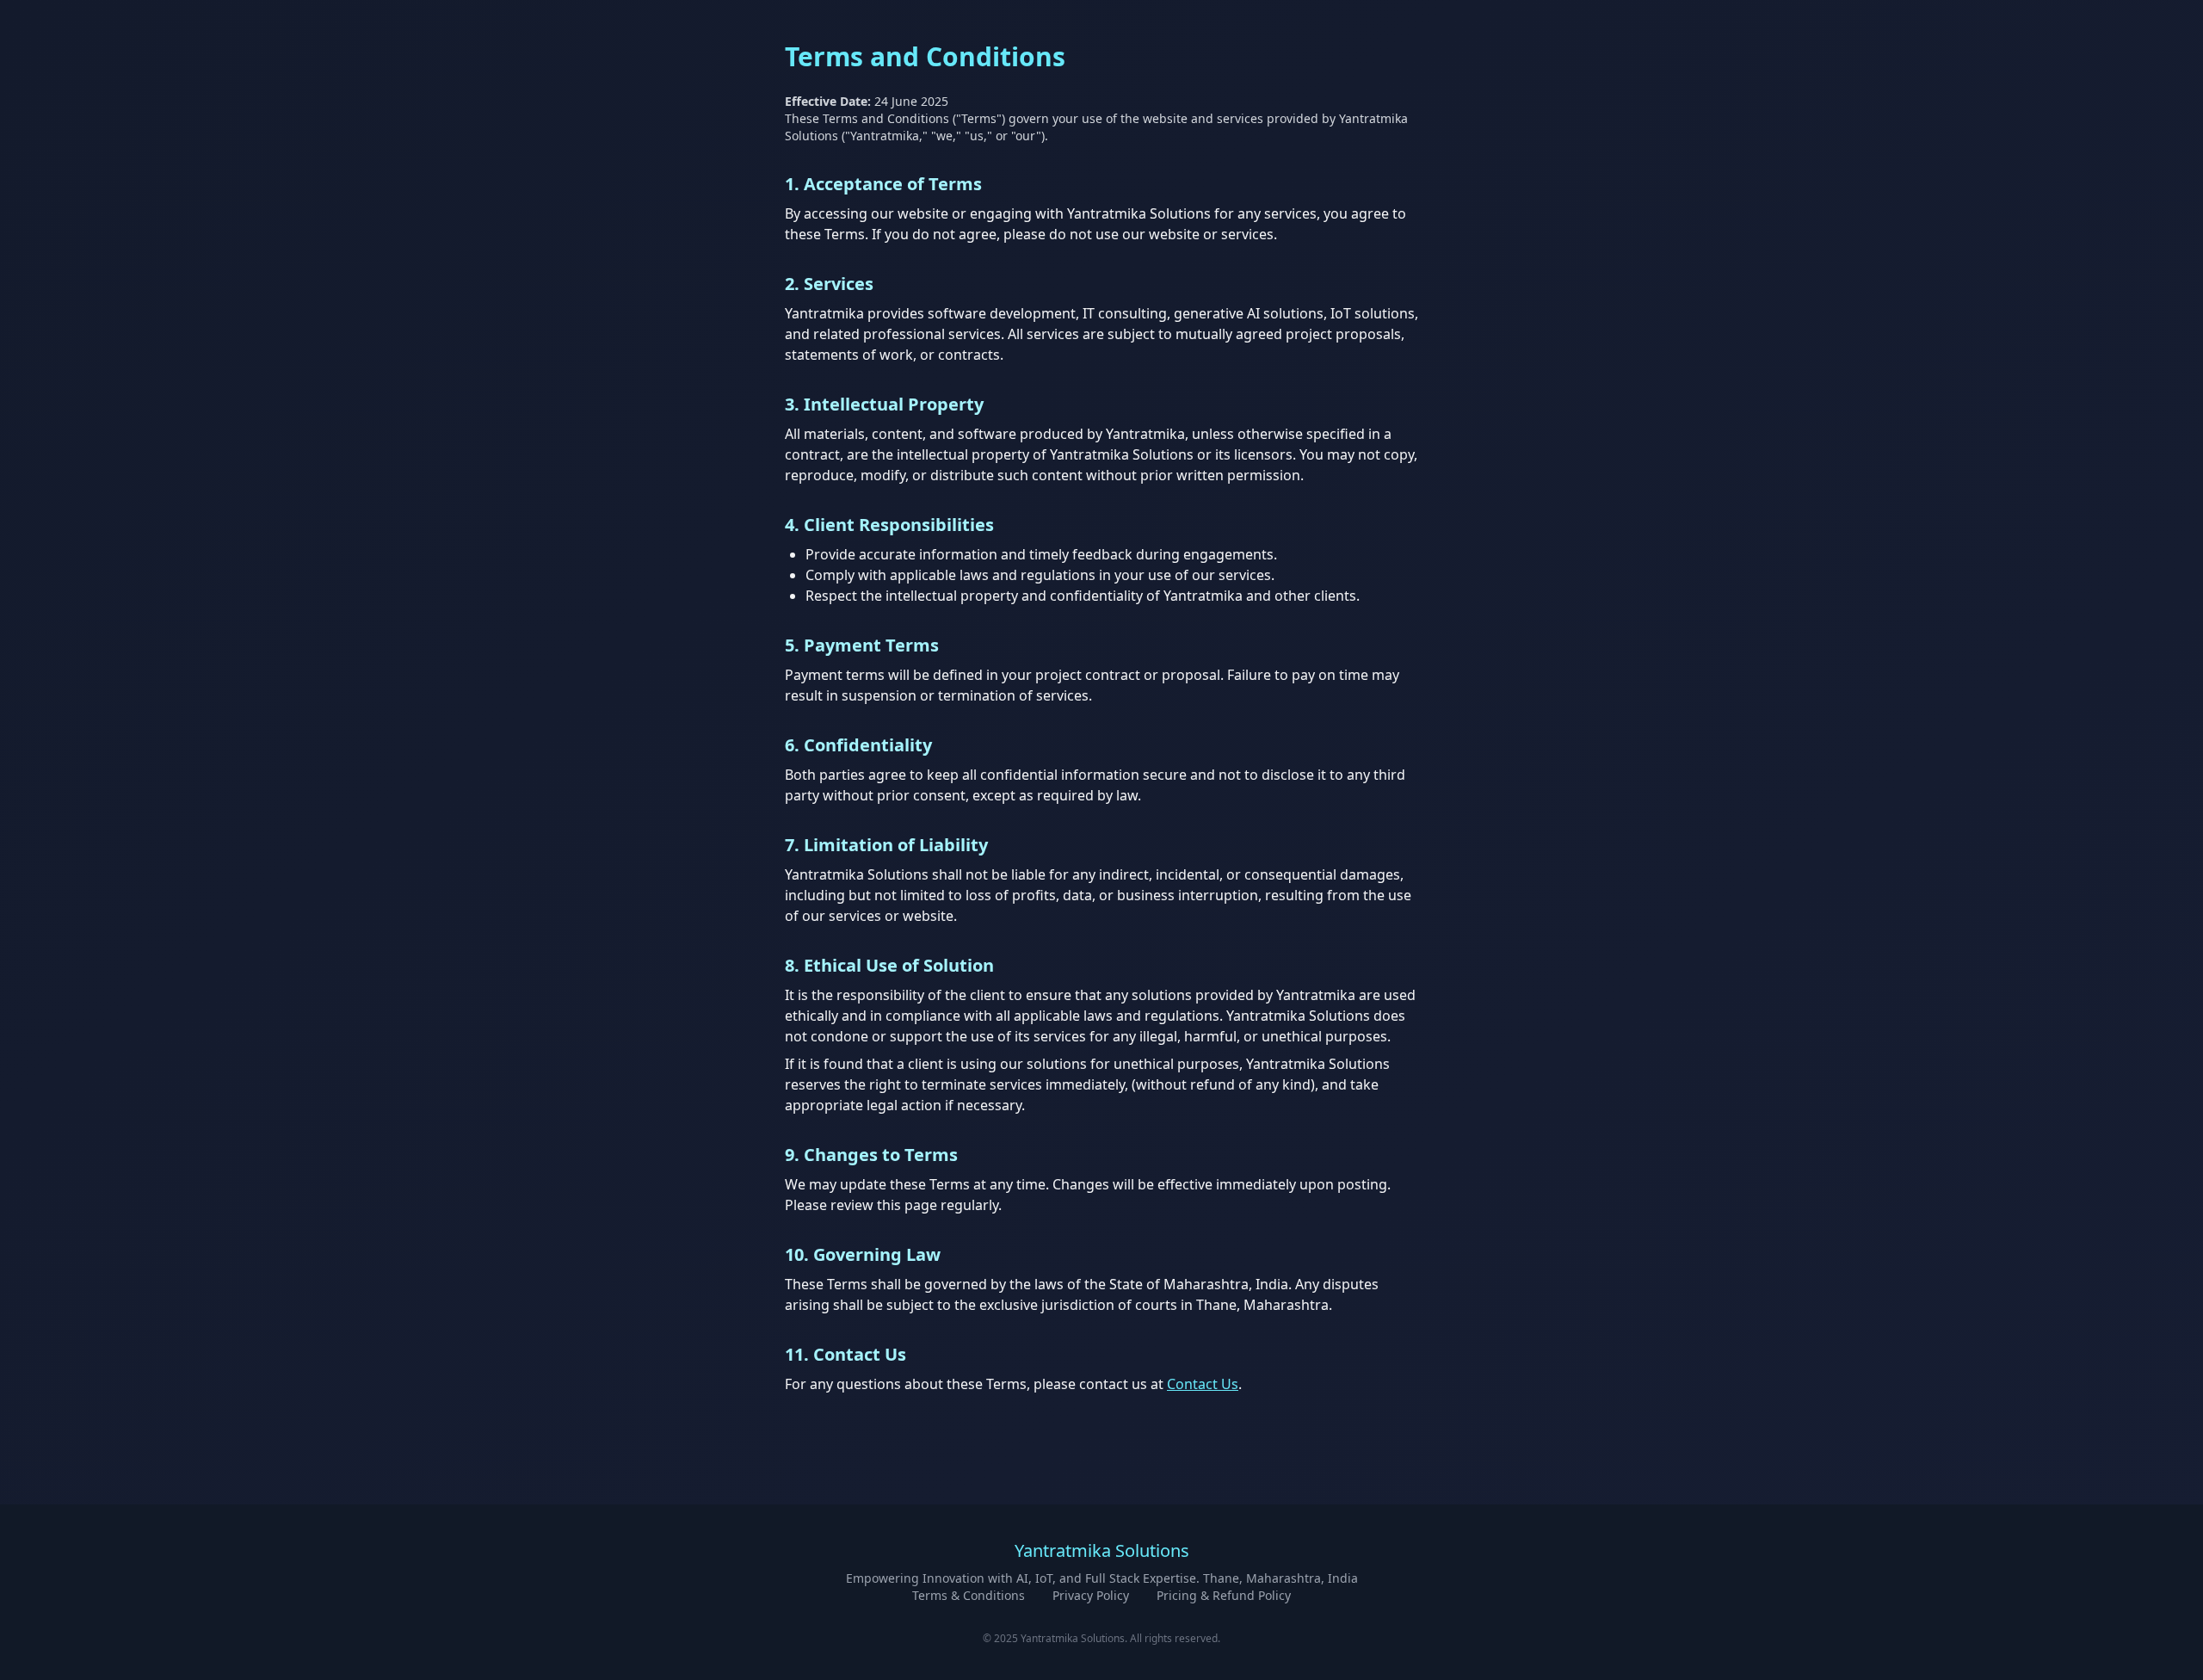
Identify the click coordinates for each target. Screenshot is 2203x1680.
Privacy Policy (1091, 1595)
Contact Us (1203, 1384)
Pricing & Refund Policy (1224, 1595)
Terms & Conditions (969, 1595)
